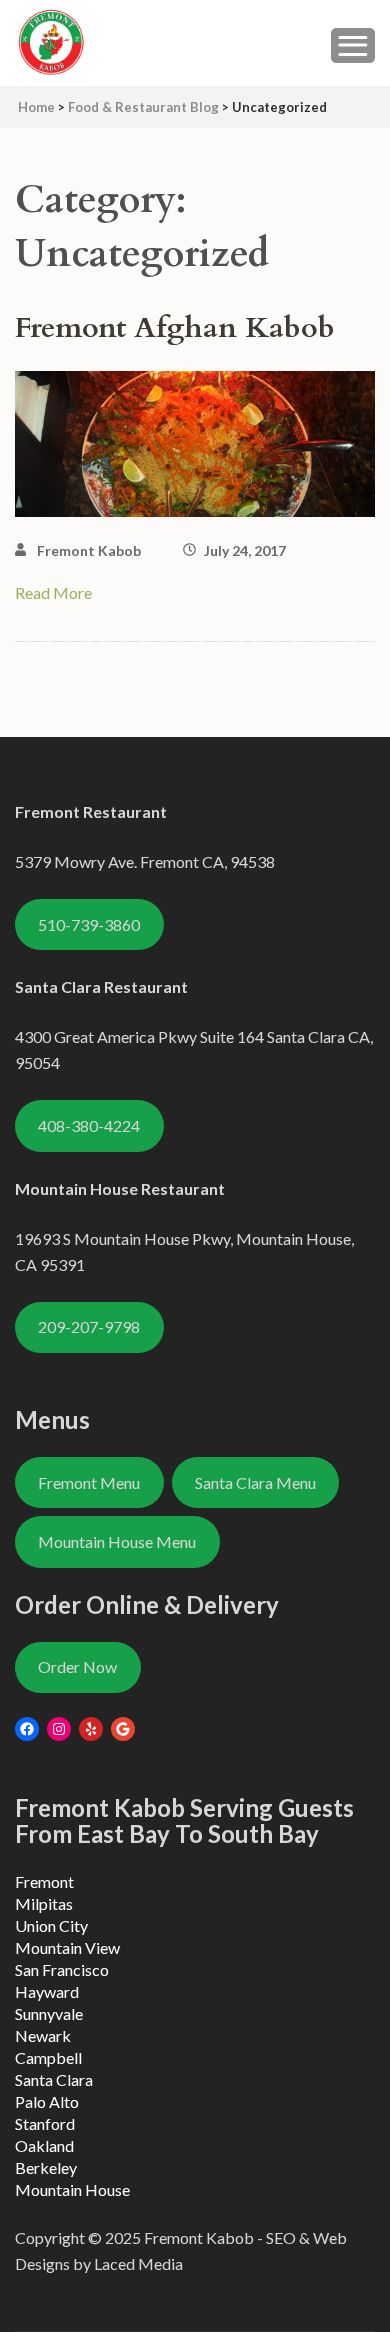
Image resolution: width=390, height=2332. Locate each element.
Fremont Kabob (89, 550)
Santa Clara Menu (255, 1482)
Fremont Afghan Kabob (175, 328)
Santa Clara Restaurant (101, 986)
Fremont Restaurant (91, 811)
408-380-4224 (89, 1125)
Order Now (77, 1666)
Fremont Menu (89, 1482)
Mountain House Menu (117, 1541)
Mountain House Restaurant (120, 1188)
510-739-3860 (89, 924)
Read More (53, 592)
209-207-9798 (89, 1326)
